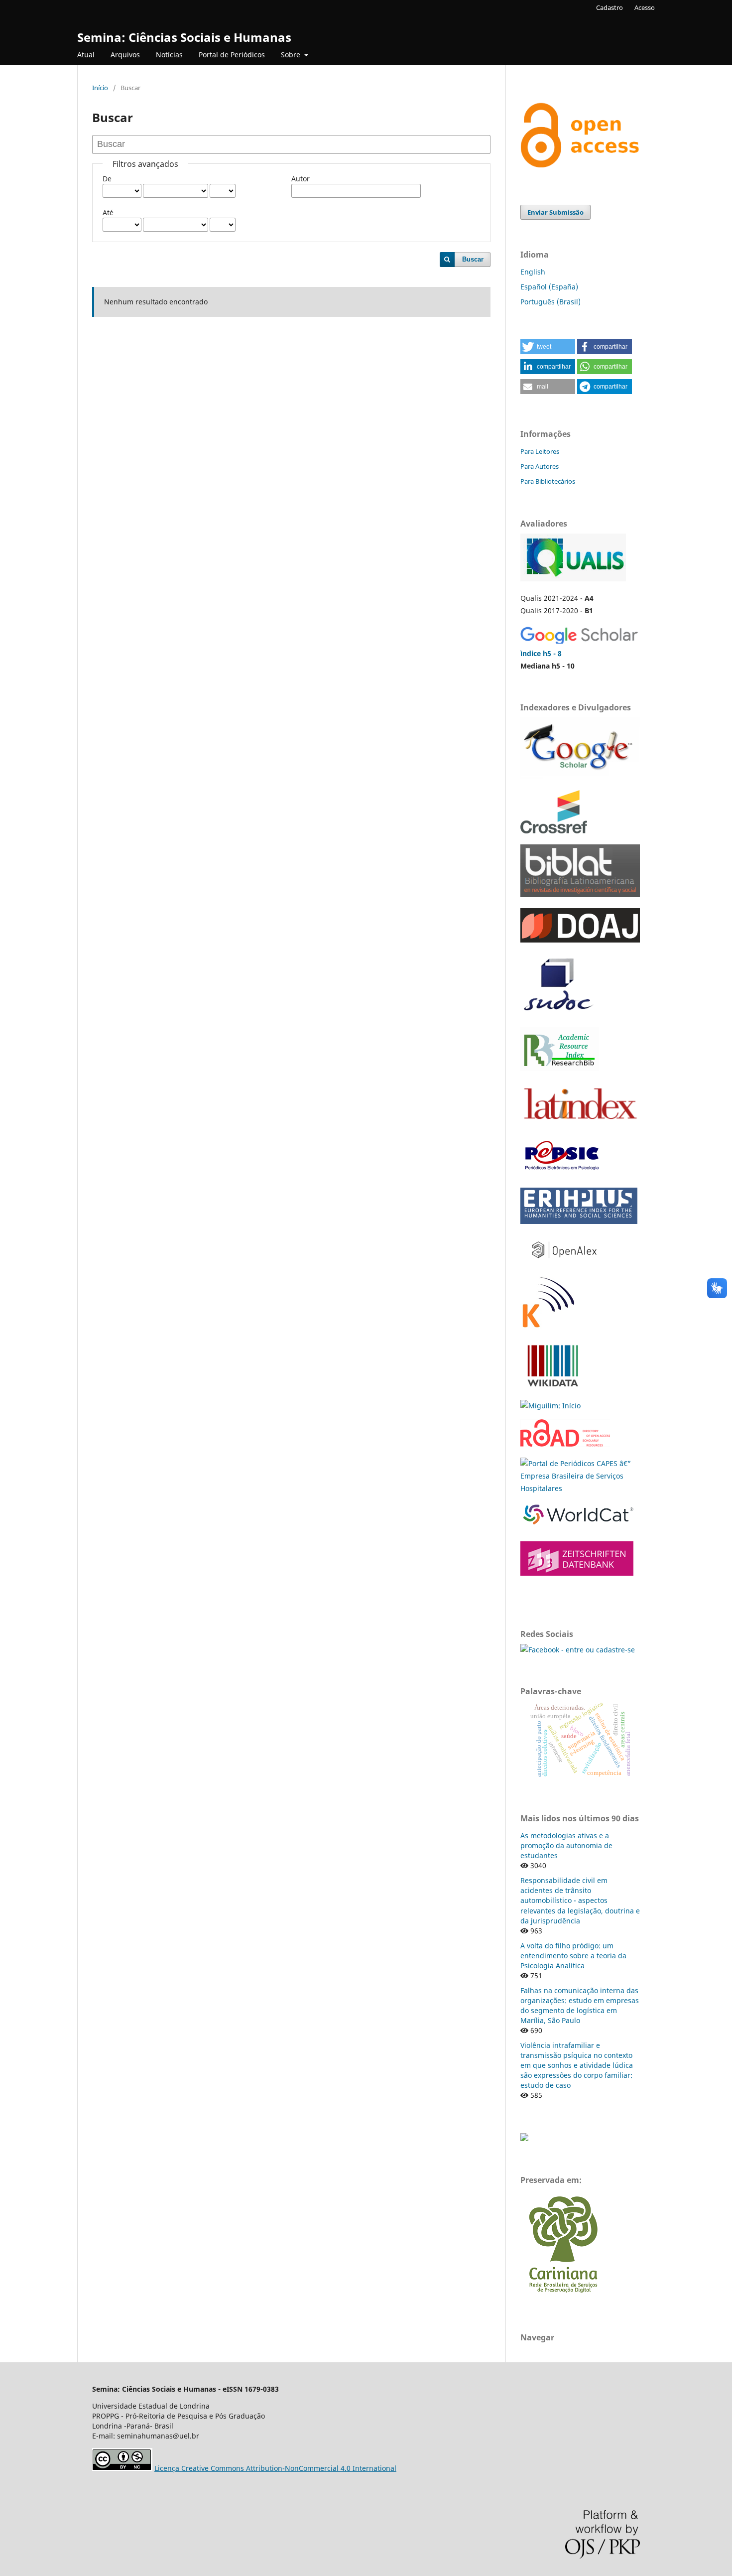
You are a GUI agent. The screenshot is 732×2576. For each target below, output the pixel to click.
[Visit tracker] (524, 2138)
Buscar (473, 259)
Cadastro (610, 7)
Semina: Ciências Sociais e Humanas (184, 37)
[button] (548, 347)
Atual (86, 55)
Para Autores (540, 466)
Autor (301, 179)
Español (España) (549, 287)
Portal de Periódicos (232, 55)
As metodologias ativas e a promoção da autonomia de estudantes (566, 1845)
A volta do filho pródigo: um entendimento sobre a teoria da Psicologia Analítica (573, 1956)
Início (100, 88)
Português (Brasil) (550, 302)
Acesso (645, 7)
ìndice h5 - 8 (541, 653)
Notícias (169, 55)
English (533, 272)
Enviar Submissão (555, 212)
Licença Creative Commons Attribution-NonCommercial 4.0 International (275, 2468)
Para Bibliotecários (548, 481)
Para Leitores (540, 451)
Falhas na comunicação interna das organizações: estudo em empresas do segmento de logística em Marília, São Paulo (580, 2005)
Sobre (292, 55)
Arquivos (125, 55)
